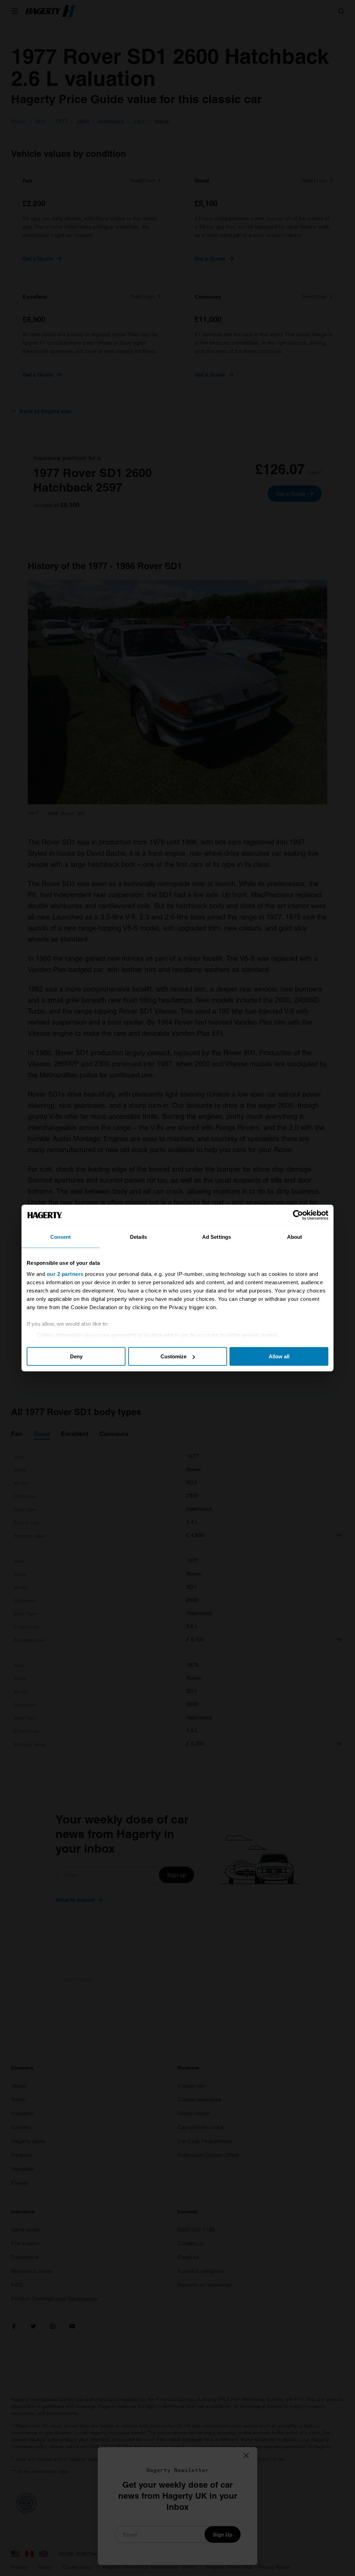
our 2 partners (65, 1274)
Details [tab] (138, 1237)
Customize (174, 1356)
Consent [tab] (61, 1237)
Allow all (279, 1356)
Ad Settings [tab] (217, 1237)
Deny (76, 1356)
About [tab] (295, 1237)
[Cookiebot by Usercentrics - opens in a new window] (298, 1215)
